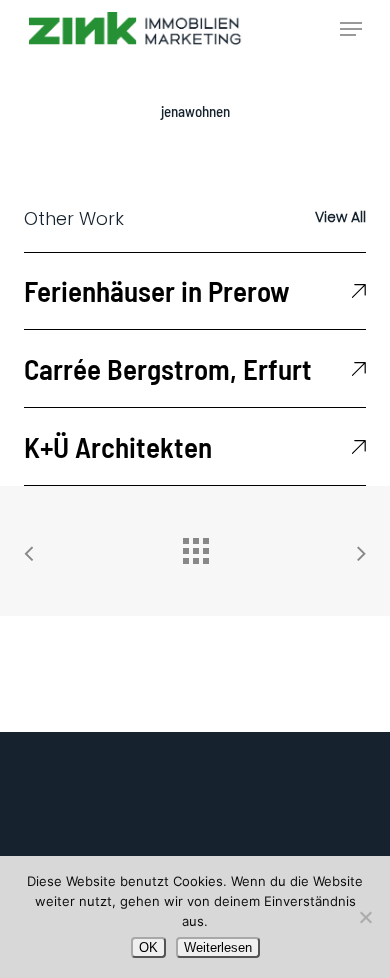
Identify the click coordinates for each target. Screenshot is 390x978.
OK (148, 947)
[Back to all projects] (195, 546)
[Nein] (365, 917)
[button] (351, 29)
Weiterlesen (218, 947)
